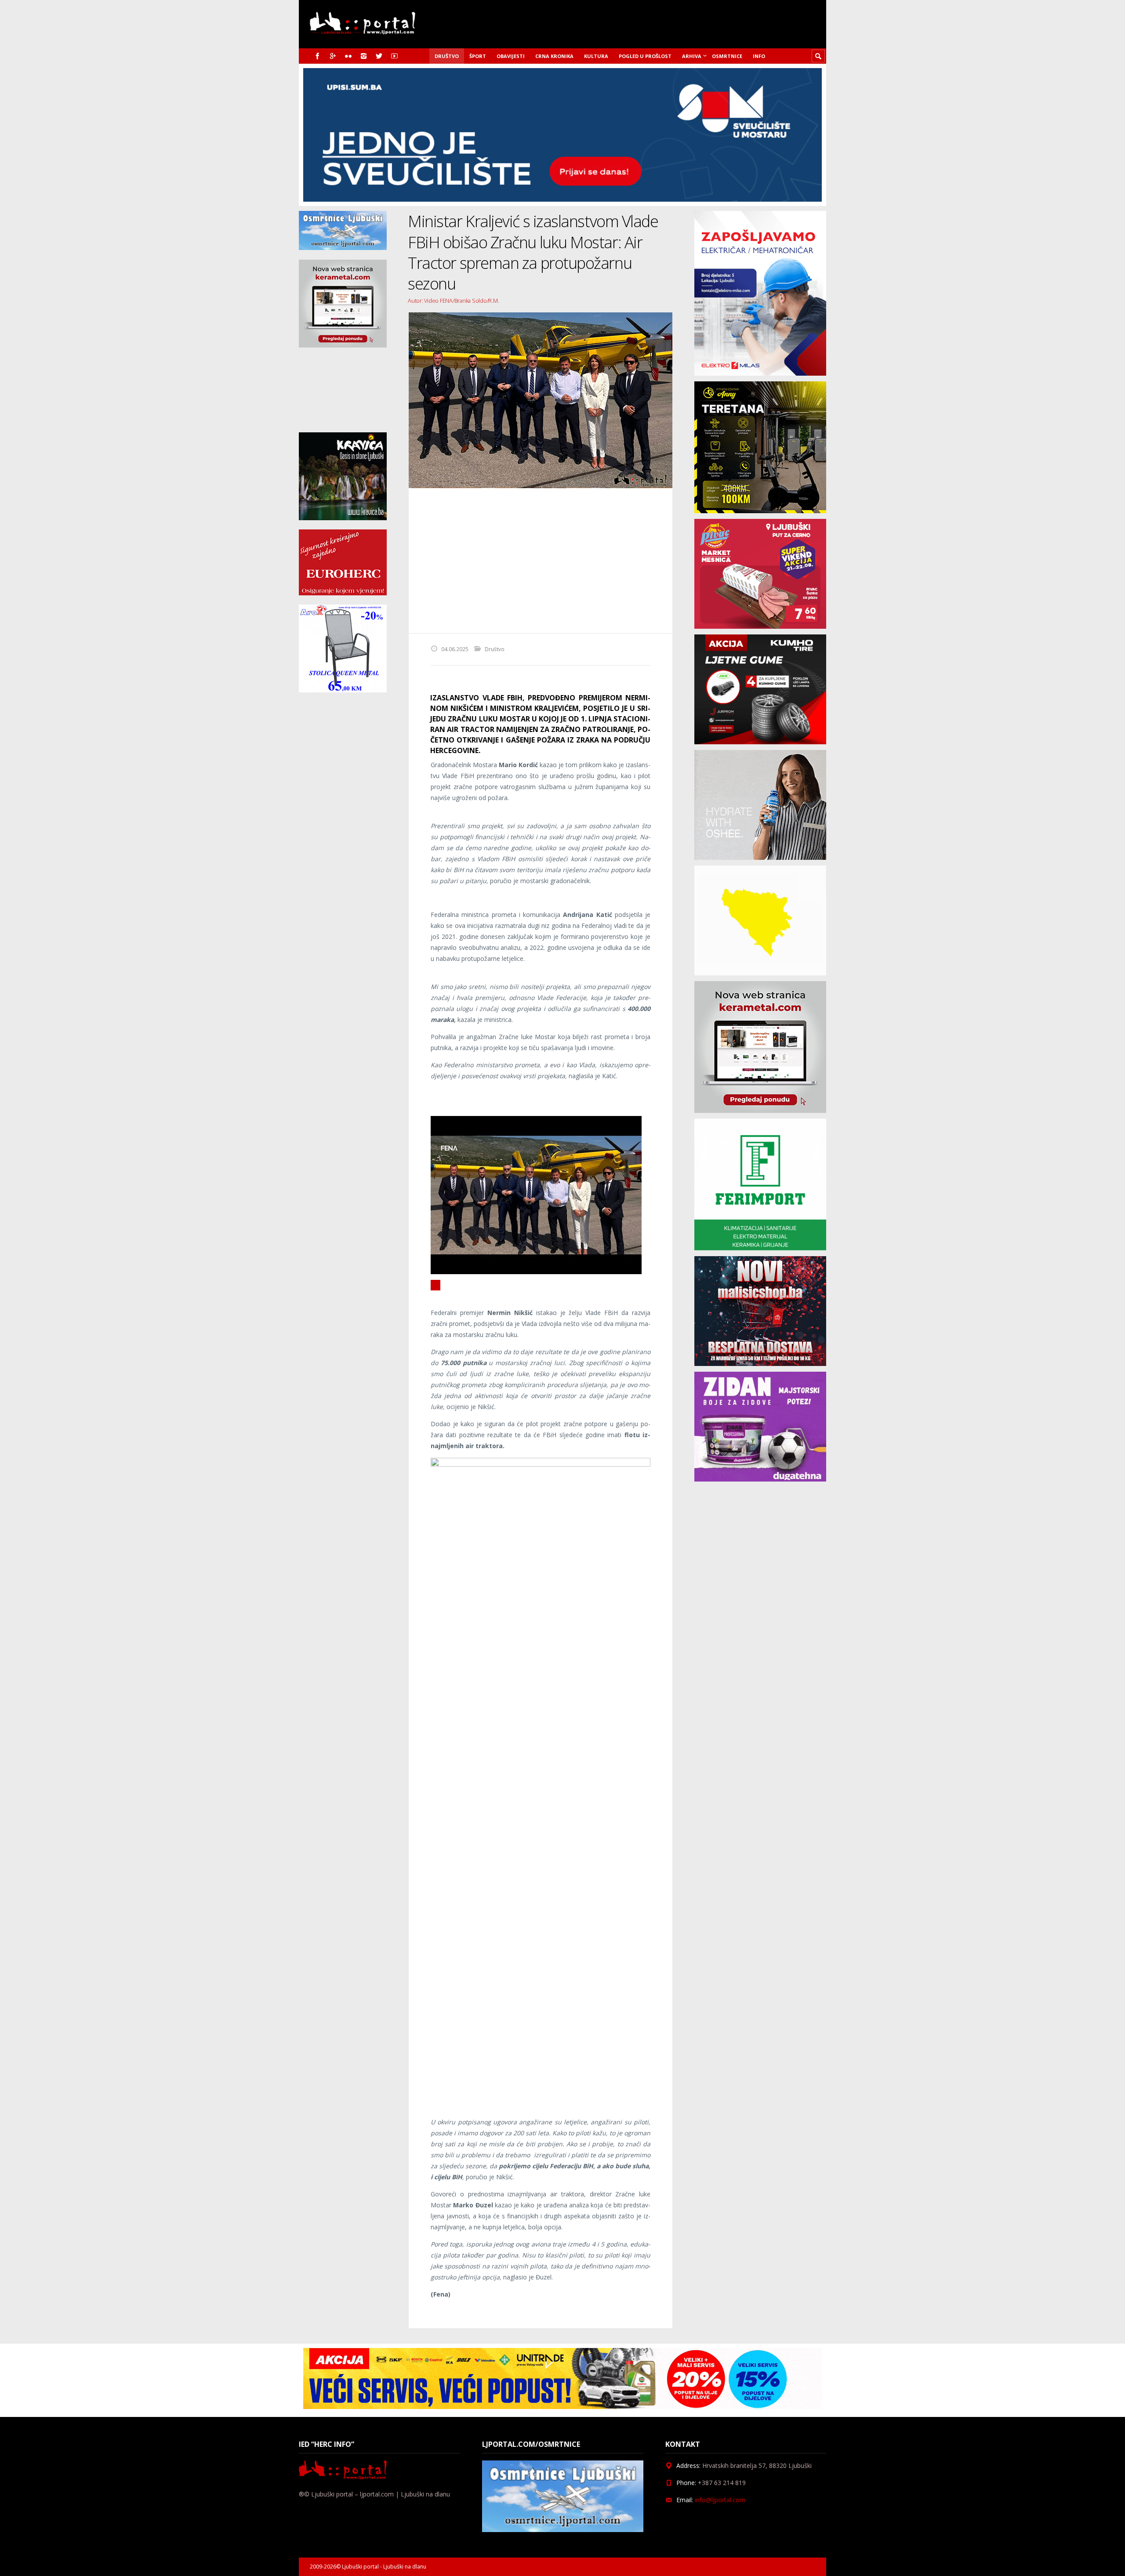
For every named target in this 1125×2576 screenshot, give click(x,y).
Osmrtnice (727, 56)
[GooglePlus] (333, 56)
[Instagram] (364, 56)
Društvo (447, 56)
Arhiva (692, 56)
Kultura (596, 56)
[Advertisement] (541, 561)
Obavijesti (511, 56)
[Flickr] (348, 56)
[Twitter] (379, 56)
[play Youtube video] (435, 1285)
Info (759, 56)
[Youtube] (394, 56)
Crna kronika (554, 56)
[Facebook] (318, 56)
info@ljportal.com (720, 2500)
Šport (478, 56)
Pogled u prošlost (645, 56)
